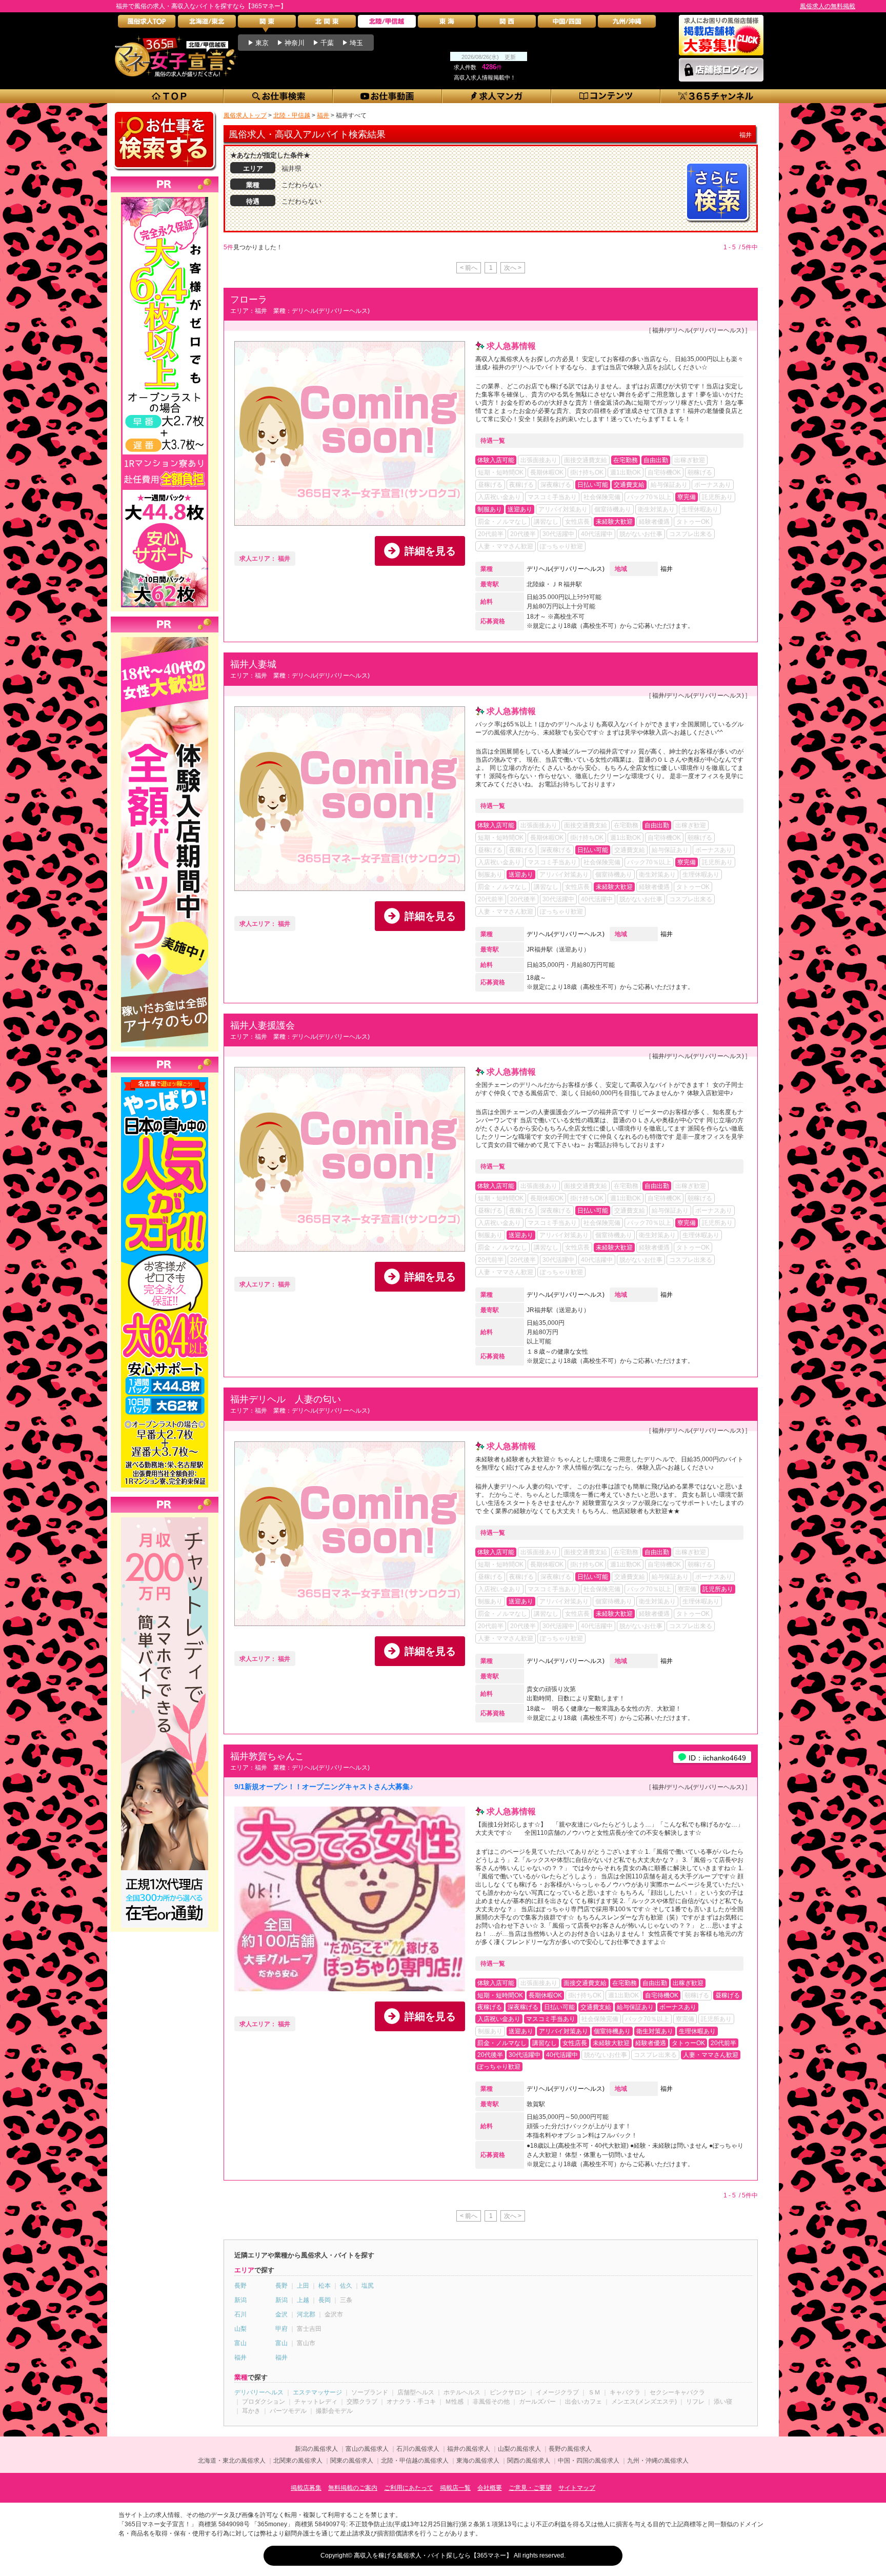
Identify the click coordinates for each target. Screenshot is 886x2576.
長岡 (325, 2300)
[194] (165, 1517)
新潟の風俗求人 (316, 2449)
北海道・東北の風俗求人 (232, 2461)
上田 (303, 2286)
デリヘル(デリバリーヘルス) (566, 569)
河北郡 (306, 2314)
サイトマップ (577, 2488)
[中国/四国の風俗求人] (567, 24)
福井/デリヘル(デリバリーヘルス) (698, 330)
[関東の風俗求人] (267, 24)
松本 (325, 2286)
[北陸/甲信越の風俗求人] (387, 24)
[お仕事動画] (388, 96)
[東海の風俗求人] (447, 24)
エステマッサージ (317, 2392)
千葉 (327, 43)
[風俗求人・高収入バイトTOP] (147, 24)
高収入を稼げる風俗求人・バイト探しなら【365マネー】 (433, 2555)
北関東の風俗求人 (298, 2461)
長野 (240, 2286)
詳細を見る (430, 551)
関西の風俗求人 (529, 2461)
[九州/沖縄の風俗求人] (627, 24)
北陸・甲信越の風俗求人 (415, 2461)
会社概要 (490, 2488)
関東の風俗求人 (352, 2461)
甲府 (281, 2329)
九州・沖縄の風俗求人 (658, 2461)
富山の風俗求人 (367, 2449)
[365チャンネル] (716, 96)
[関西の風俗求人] (507, 24)
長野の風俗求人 (570, 2449)
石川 (240, 2314)
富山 (240, 2343)
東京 (262, 43)
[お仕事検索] (279, 96)
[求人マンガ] (497, 96)
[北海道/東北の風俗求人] (207, 24)
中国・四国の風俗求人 (589, 2461)
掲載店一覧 (455, 2488)
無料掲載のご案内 (353, 2488)
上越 (303, 2300)
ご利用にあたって (409, 2488)
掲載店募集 (306, 2488)
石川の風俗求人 (418, 2449)
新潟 (240, 2300)
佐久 (346, 2286)
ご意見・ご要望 (530, 2488)
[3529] (165, 197)
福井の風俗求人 (469, 2449)
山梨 (240, 2329)
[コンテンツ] (606, 96)
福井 (667, 569)
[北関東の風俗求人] (327, 24)
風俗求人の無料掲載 (828, 6)
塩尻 (368, 2286)
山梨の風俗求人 (519, 2449)
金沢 (281, 2314)
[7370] (165, 1077)
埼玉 (356, 43)
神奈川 (295, 43)
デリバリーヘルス (259, 2392)
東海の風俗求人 (478, 2461)
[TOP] (169, 96)
